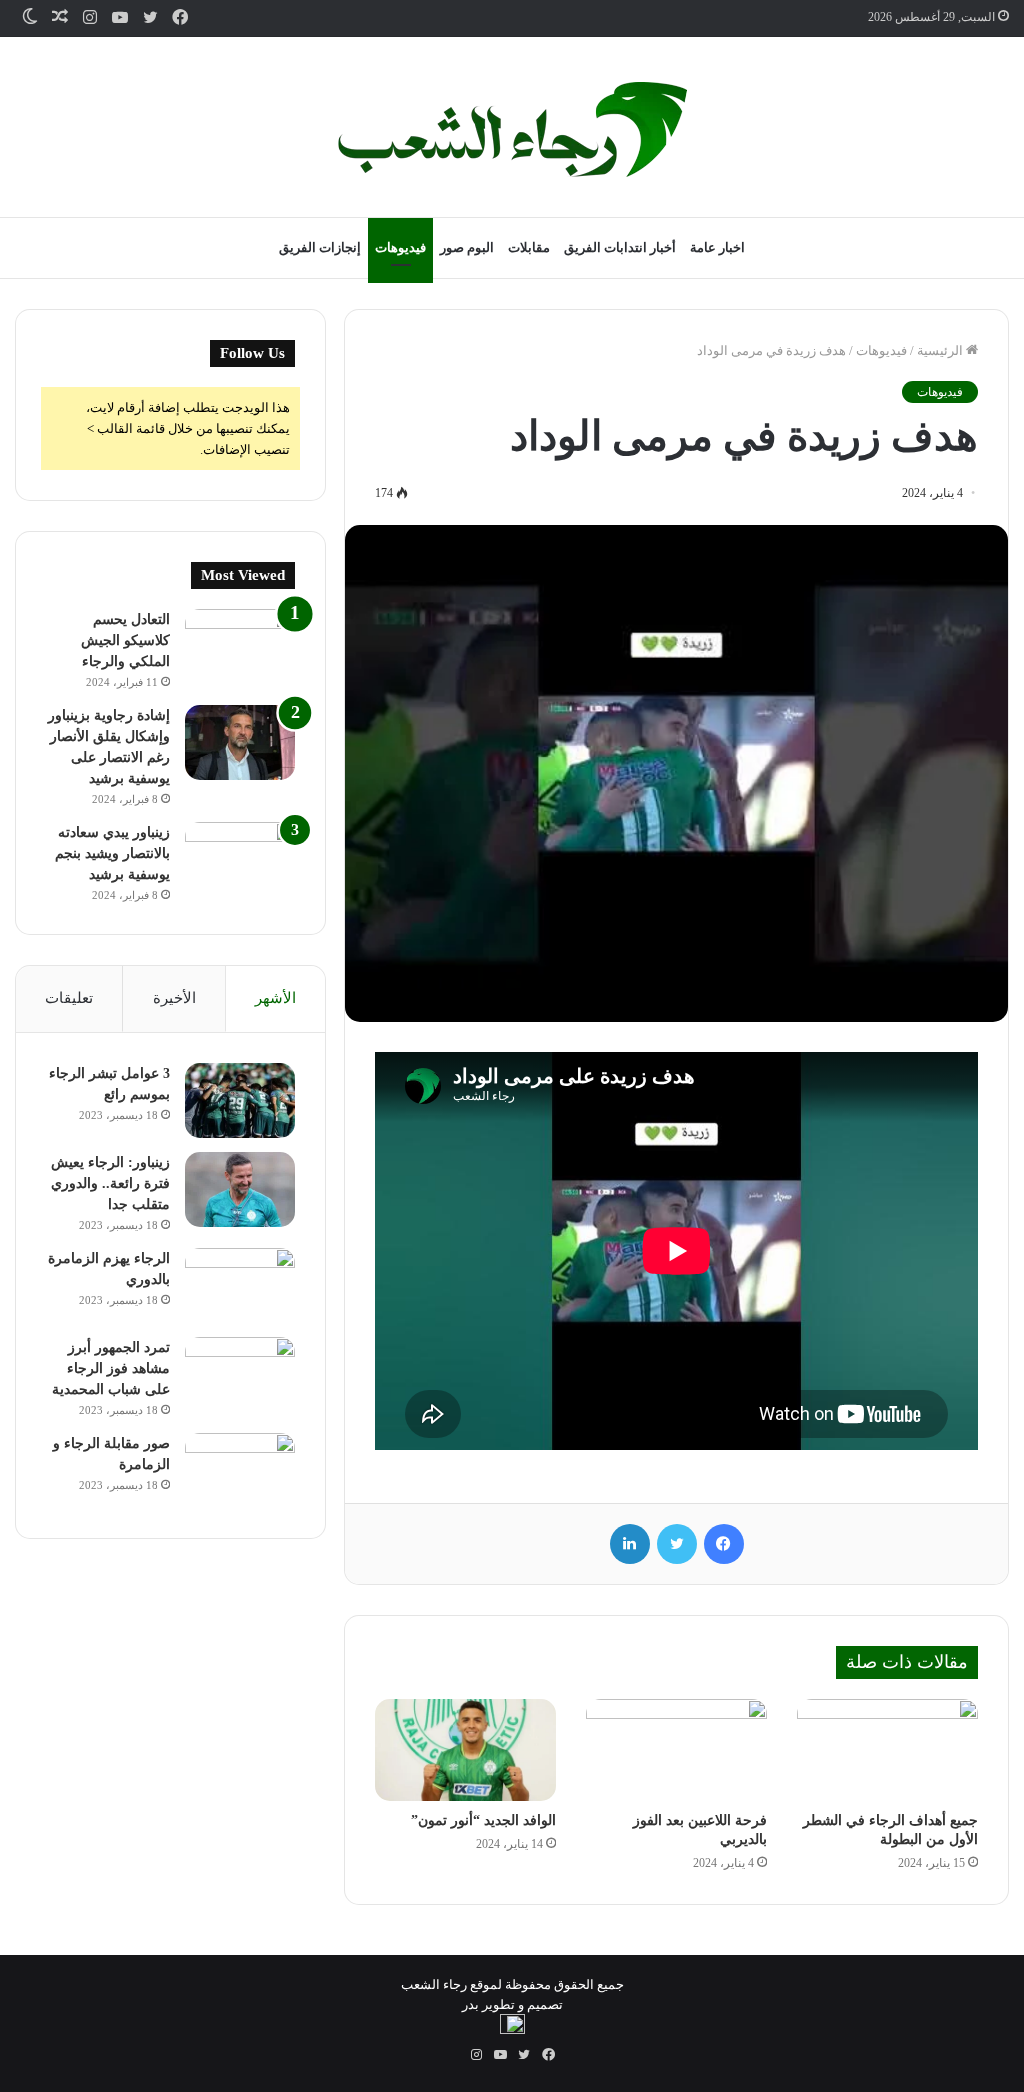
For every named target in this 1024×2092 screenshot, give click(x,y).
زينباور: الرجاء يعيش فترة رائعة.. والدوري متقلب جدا (110, 1183)
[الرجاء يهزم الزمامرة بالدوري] (240, 1285)
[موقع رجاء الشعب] (512, 129)
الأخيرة (174, 998)
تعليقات (69, 998)
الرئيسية (941, 350)
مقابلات (529, 247)
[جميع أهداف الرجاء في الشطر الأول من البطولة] (887, 1750)
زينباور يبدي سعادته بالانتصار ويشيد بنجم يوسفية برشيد (112, 853)
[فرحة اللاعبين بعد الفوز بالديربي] (676, 1750)
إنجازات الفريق (320, 247)
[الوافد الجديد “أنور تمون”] (465, 1750)
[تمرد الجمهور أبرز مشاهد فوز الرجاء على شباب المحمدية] (240, 1374)
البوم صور (467, 247)
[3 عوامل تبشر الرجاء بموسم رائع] (240, 1100)
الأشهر (275, 998)
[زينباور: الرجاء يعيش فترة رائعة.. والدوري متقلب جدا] (240, 1189)
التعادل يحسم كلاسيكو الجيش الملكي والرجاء (125, 640)
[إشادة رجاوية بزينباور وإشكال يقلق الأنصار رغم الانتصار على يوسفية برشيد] (240, 742)
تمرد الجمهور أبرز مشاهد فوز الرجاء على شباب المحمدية (111, 1368)
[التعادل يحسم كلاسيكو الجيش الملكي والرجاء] (240, 646)
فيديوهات (400, 247)
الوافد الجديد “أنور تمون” (483, 1820)
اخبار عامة (717, 247)
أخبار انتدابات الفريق (620, 247)
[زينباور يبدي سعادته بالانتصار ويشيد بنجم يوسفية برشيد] (240, 859)
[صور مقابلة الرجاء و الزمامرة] (240, 1470)
